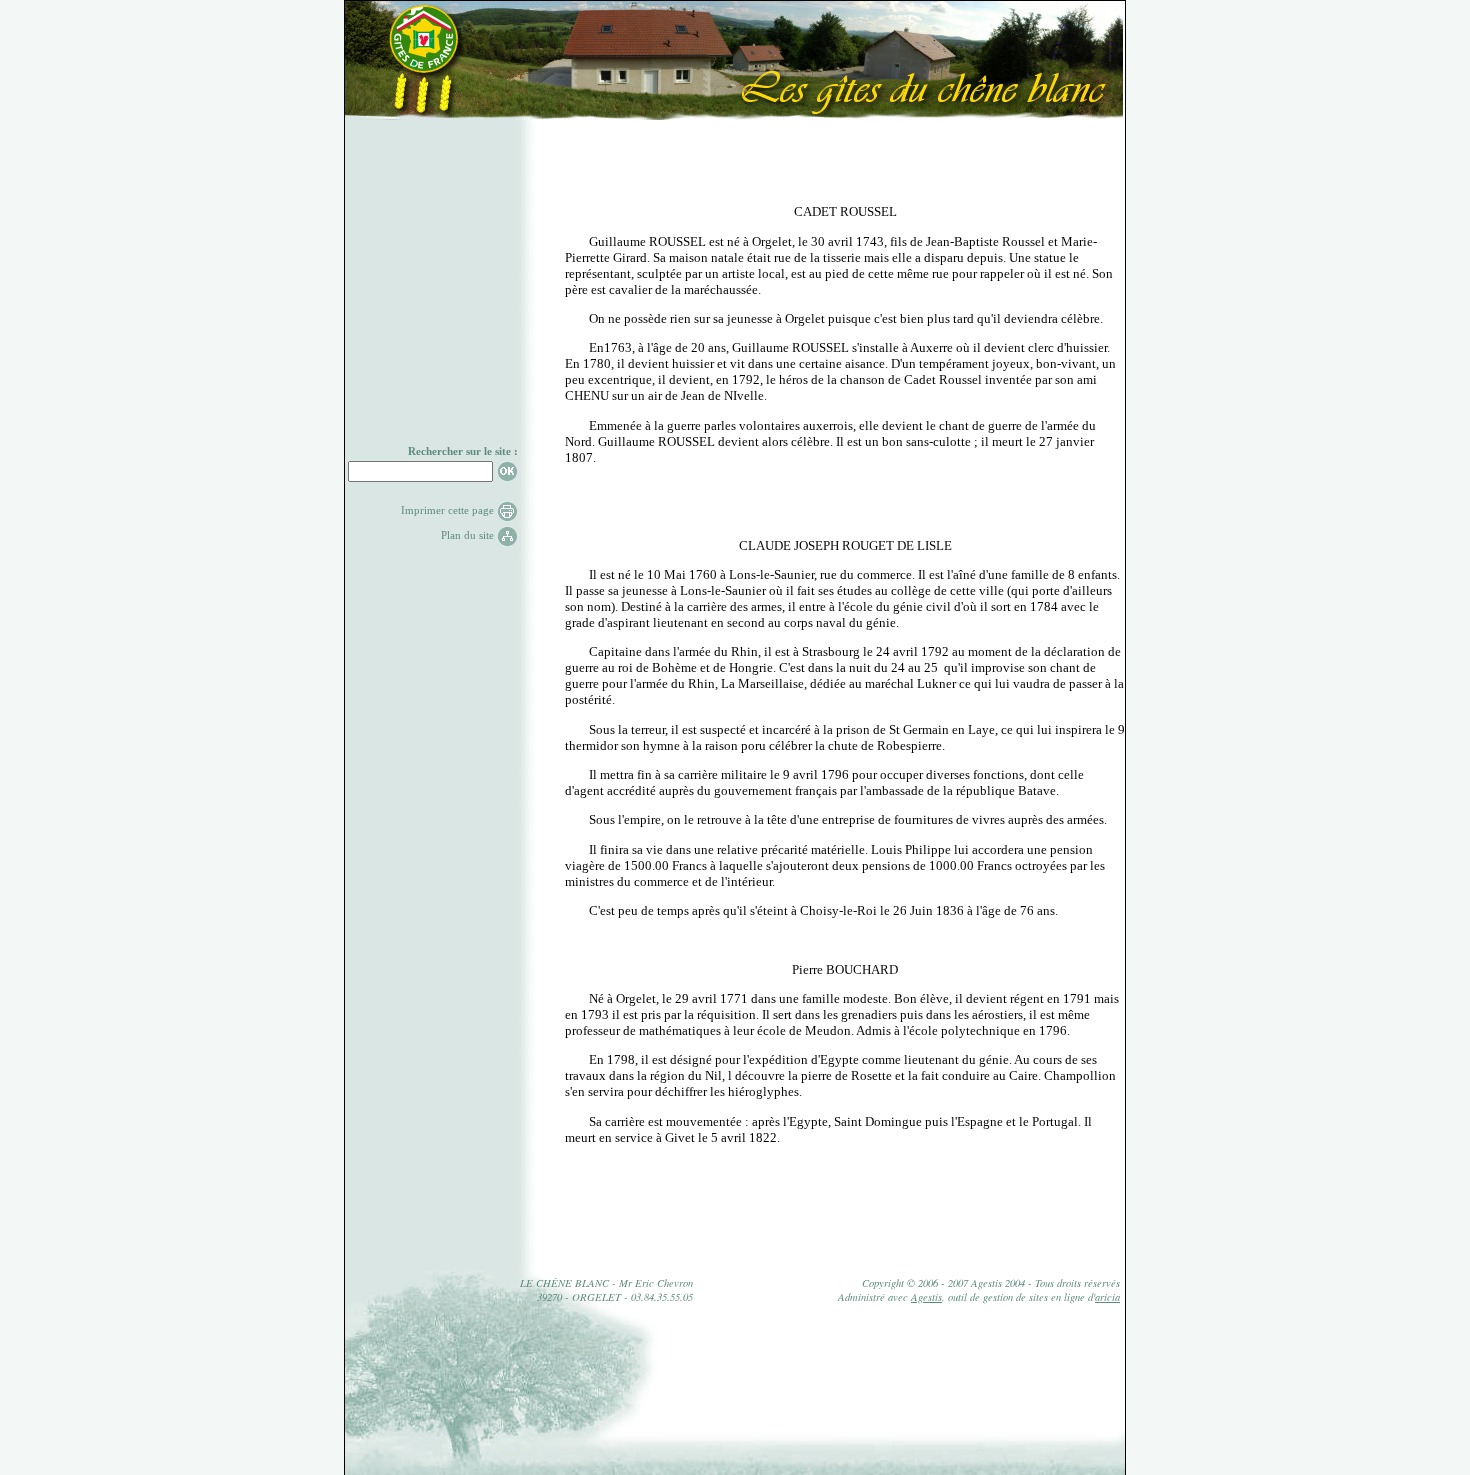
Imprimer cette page (449, 510)
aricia (1107, 1297)
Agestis (926, 1297)
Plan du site (469, 535)
